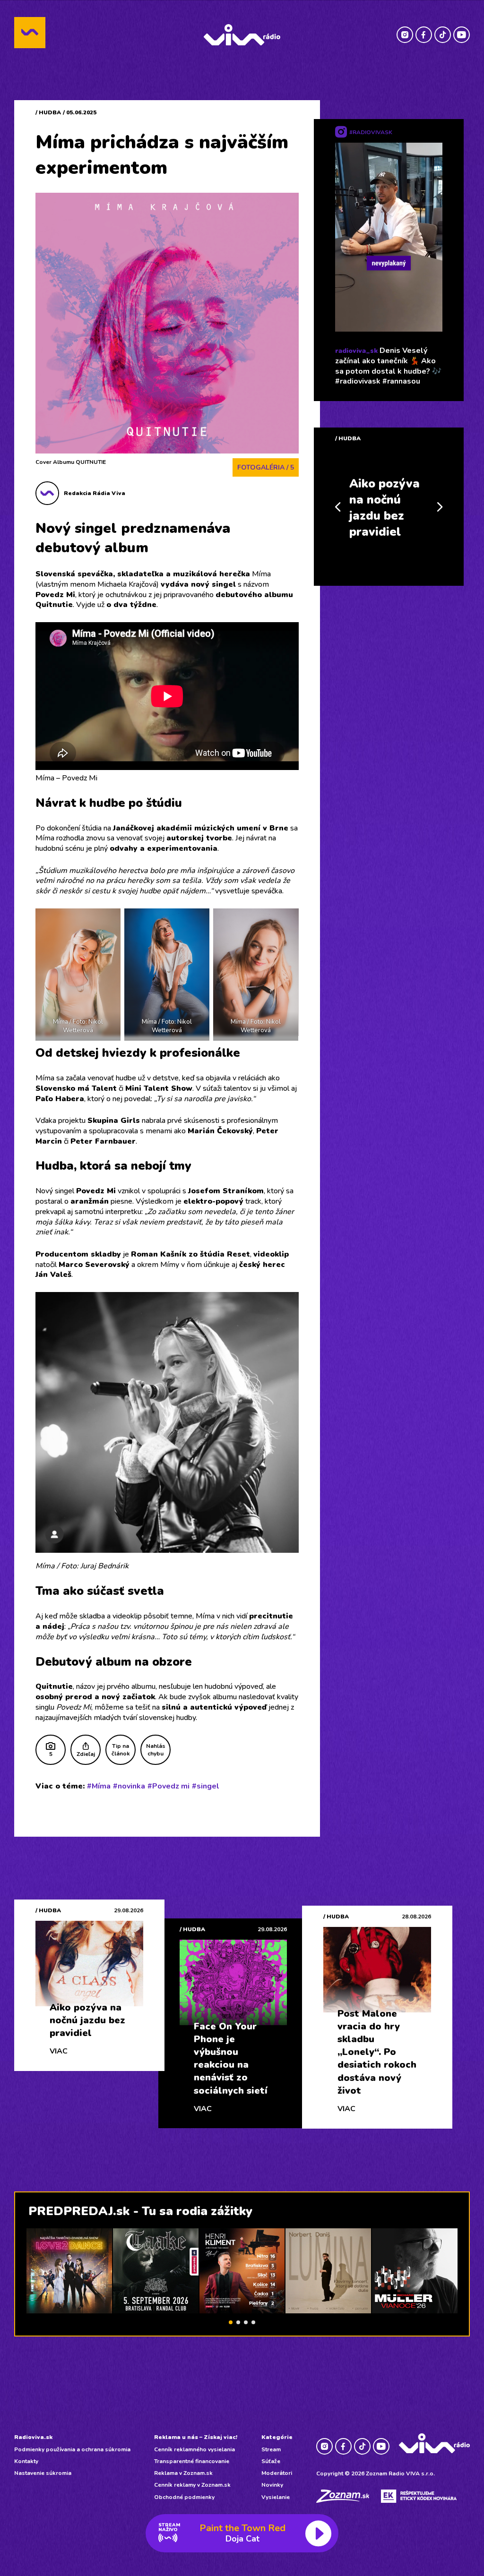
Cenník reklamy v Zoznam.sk (192, 2485)
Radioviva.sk (33, 2437)
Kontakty (26, 2461)
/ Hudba (48, 112)
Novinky (272, 2485)
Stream (271, 2449)
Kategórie (277, 2437)
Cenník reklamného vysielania (194, 2449)
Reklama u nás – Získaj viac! (196, 2437)
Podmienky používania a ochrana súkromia (72, 2449)
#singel (206, 1786)
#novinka (129, 1786)
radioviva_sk (356, 351)
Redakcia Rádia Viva (95, 493)
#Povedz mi (169, 1786)
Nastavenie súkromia (43, 2473)
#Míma (99, 1786)
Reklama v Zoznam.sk (183, 2473)
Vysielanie (276, 2497)
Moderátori (277, 2473)
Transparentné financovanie (192, 2461)
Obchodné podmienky (184, 2497)
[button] (231, 2322)
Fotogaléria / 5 (266, 467)
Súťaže (271, 2461)
